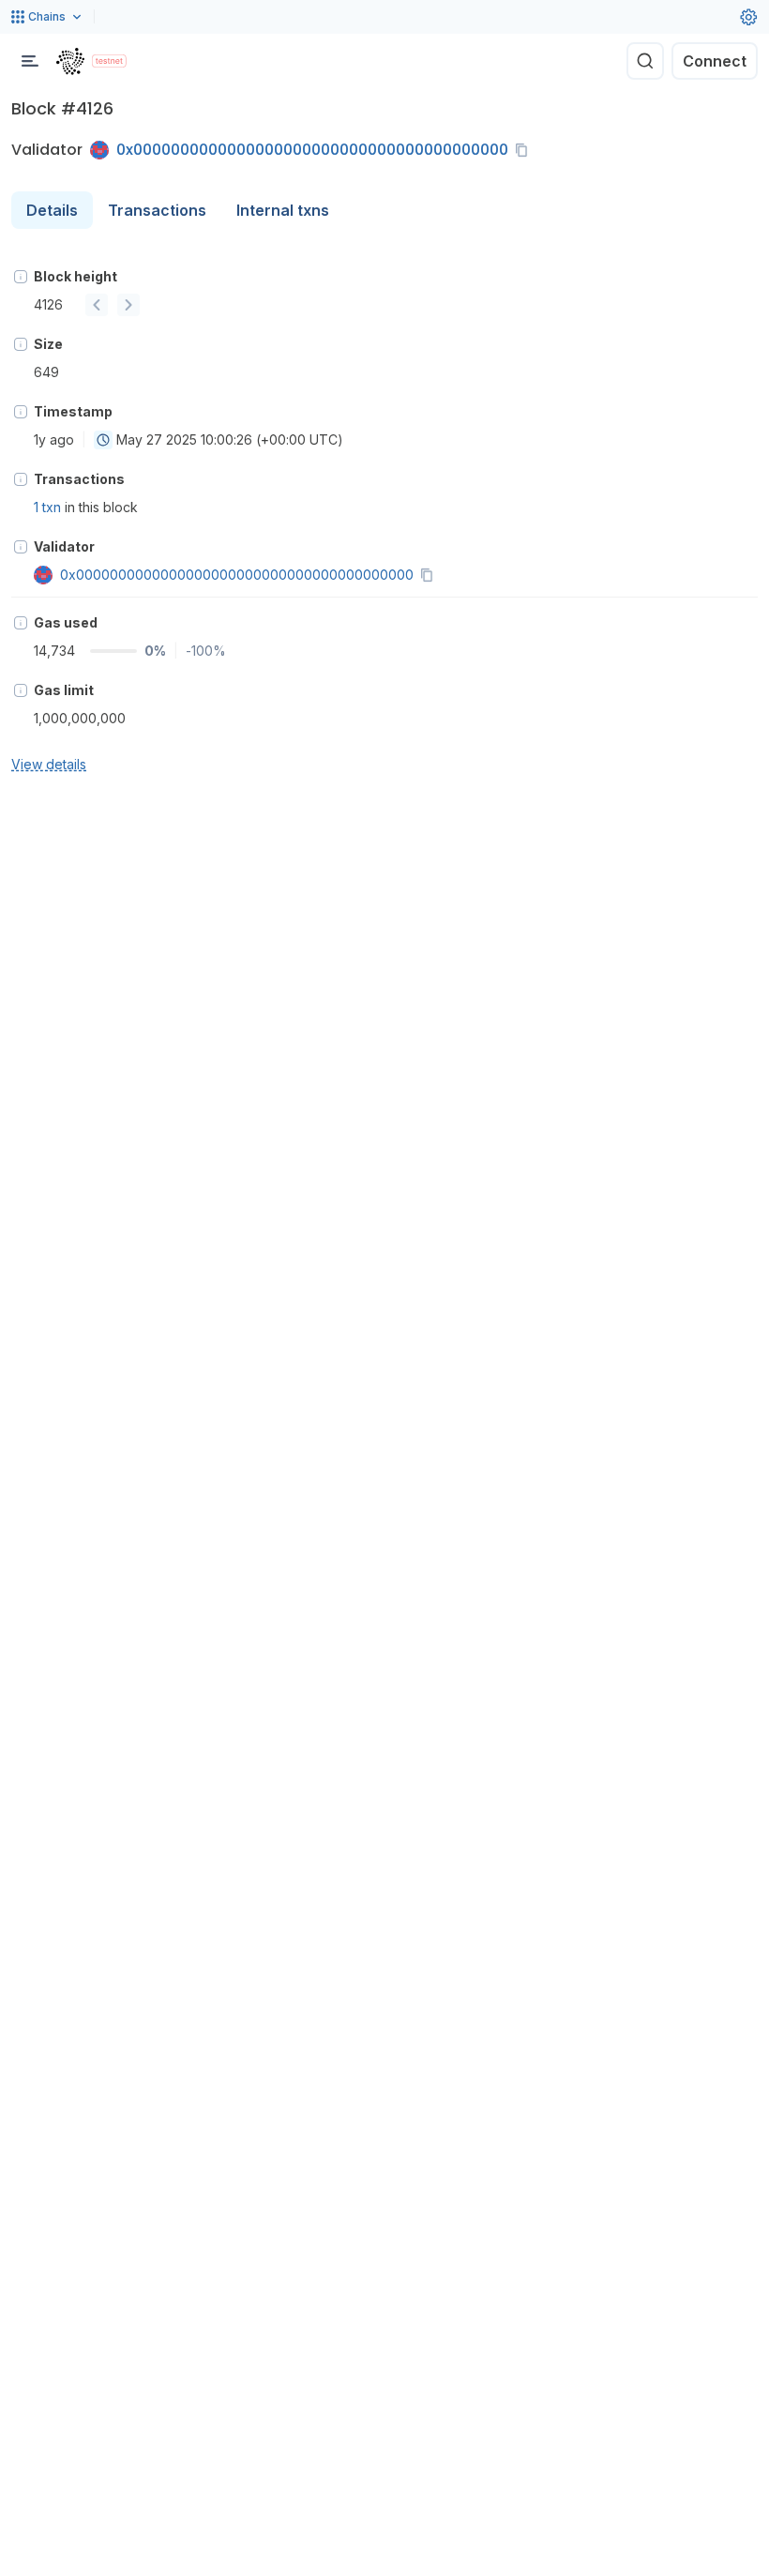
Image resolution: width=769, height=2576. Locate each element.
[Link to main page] (70, 61)
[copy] (525, 150)
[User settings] (748, 17)
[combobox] (103, 440)
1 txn (47, 507)
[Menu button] (30, 61)
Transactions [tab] (157, 210)
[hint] (21, 277)
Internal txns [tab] (283, 210)
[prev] (97, 305)
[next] (128, 305)
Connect (715, 61)
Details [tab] (52, 210)
